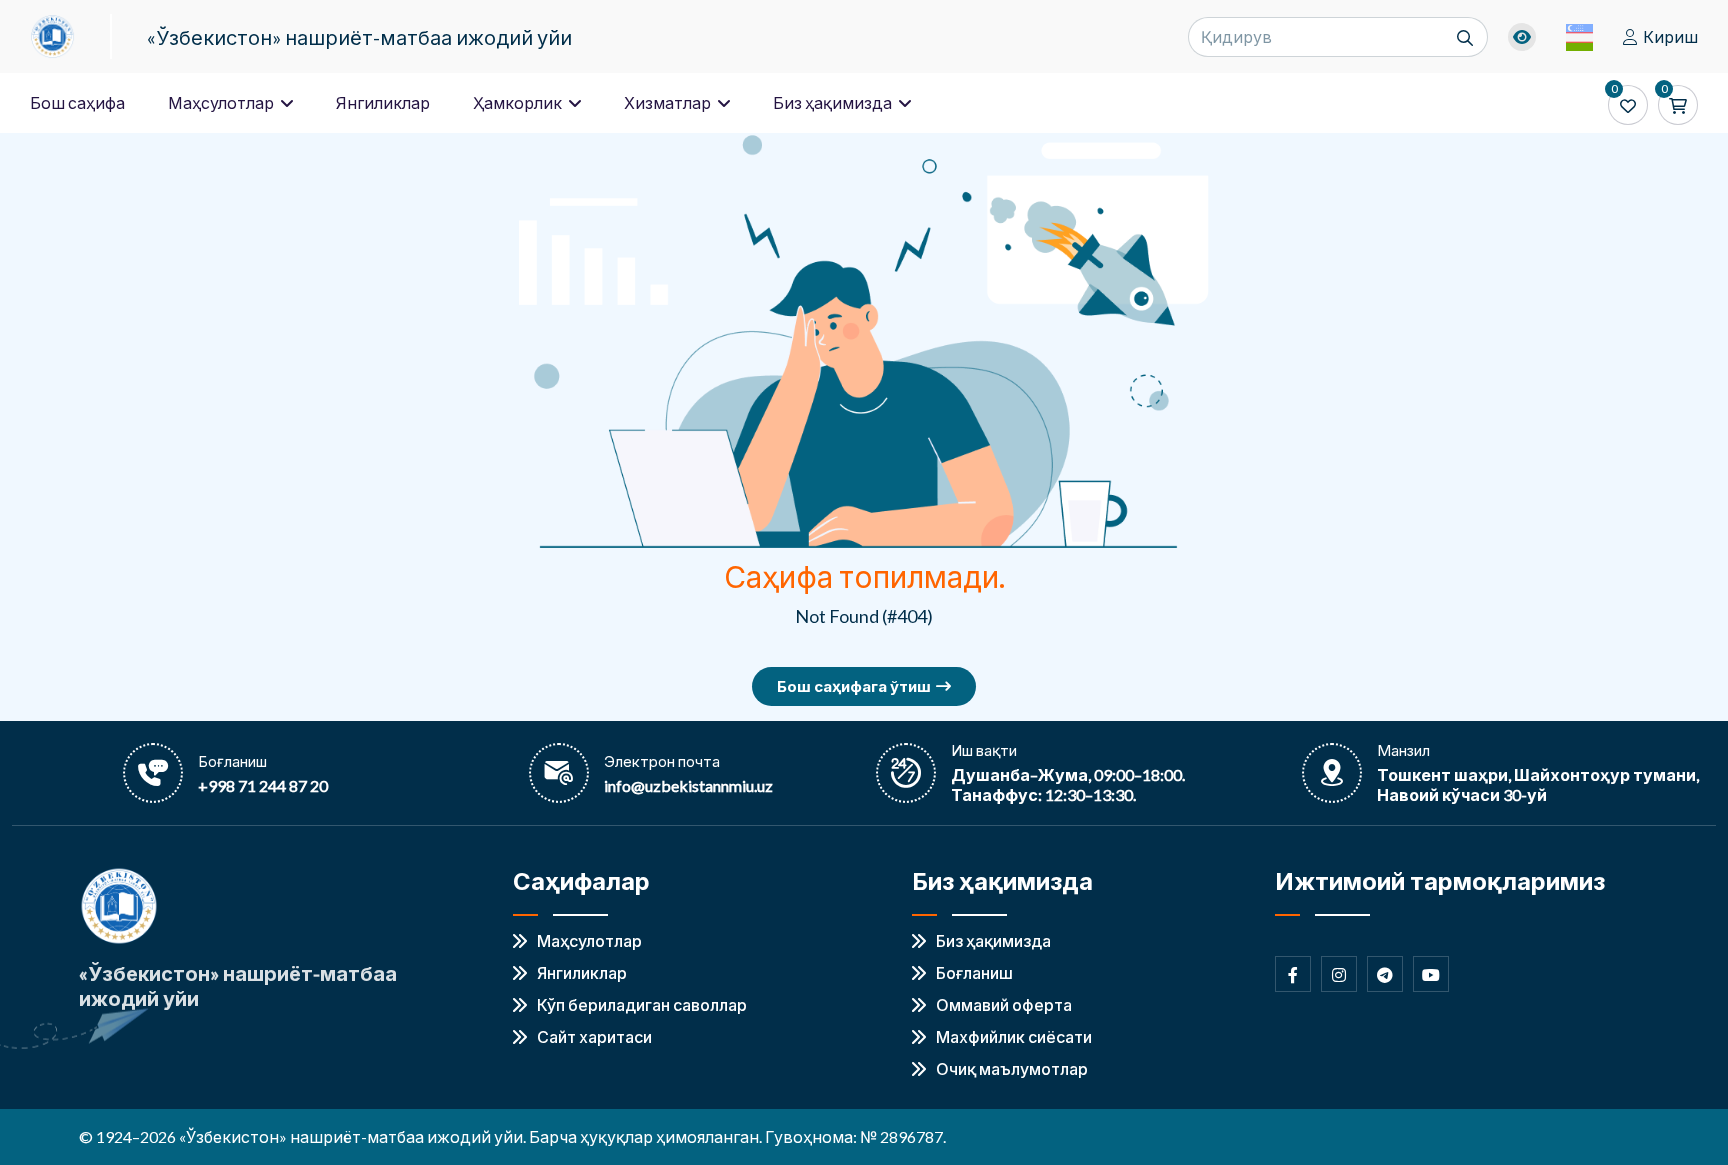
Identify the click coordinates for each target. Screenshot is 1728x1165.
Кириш (1670, 36)
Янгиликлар (383, 102)
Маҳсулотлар (222, 102)
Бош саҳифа (77, 102)
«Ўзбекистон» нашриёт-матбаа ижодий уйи (359, 37)
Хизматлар (669, 102)
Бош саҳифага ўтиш (854, 686)
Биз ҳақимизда (834, 102)
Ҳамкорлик (519, 102)
